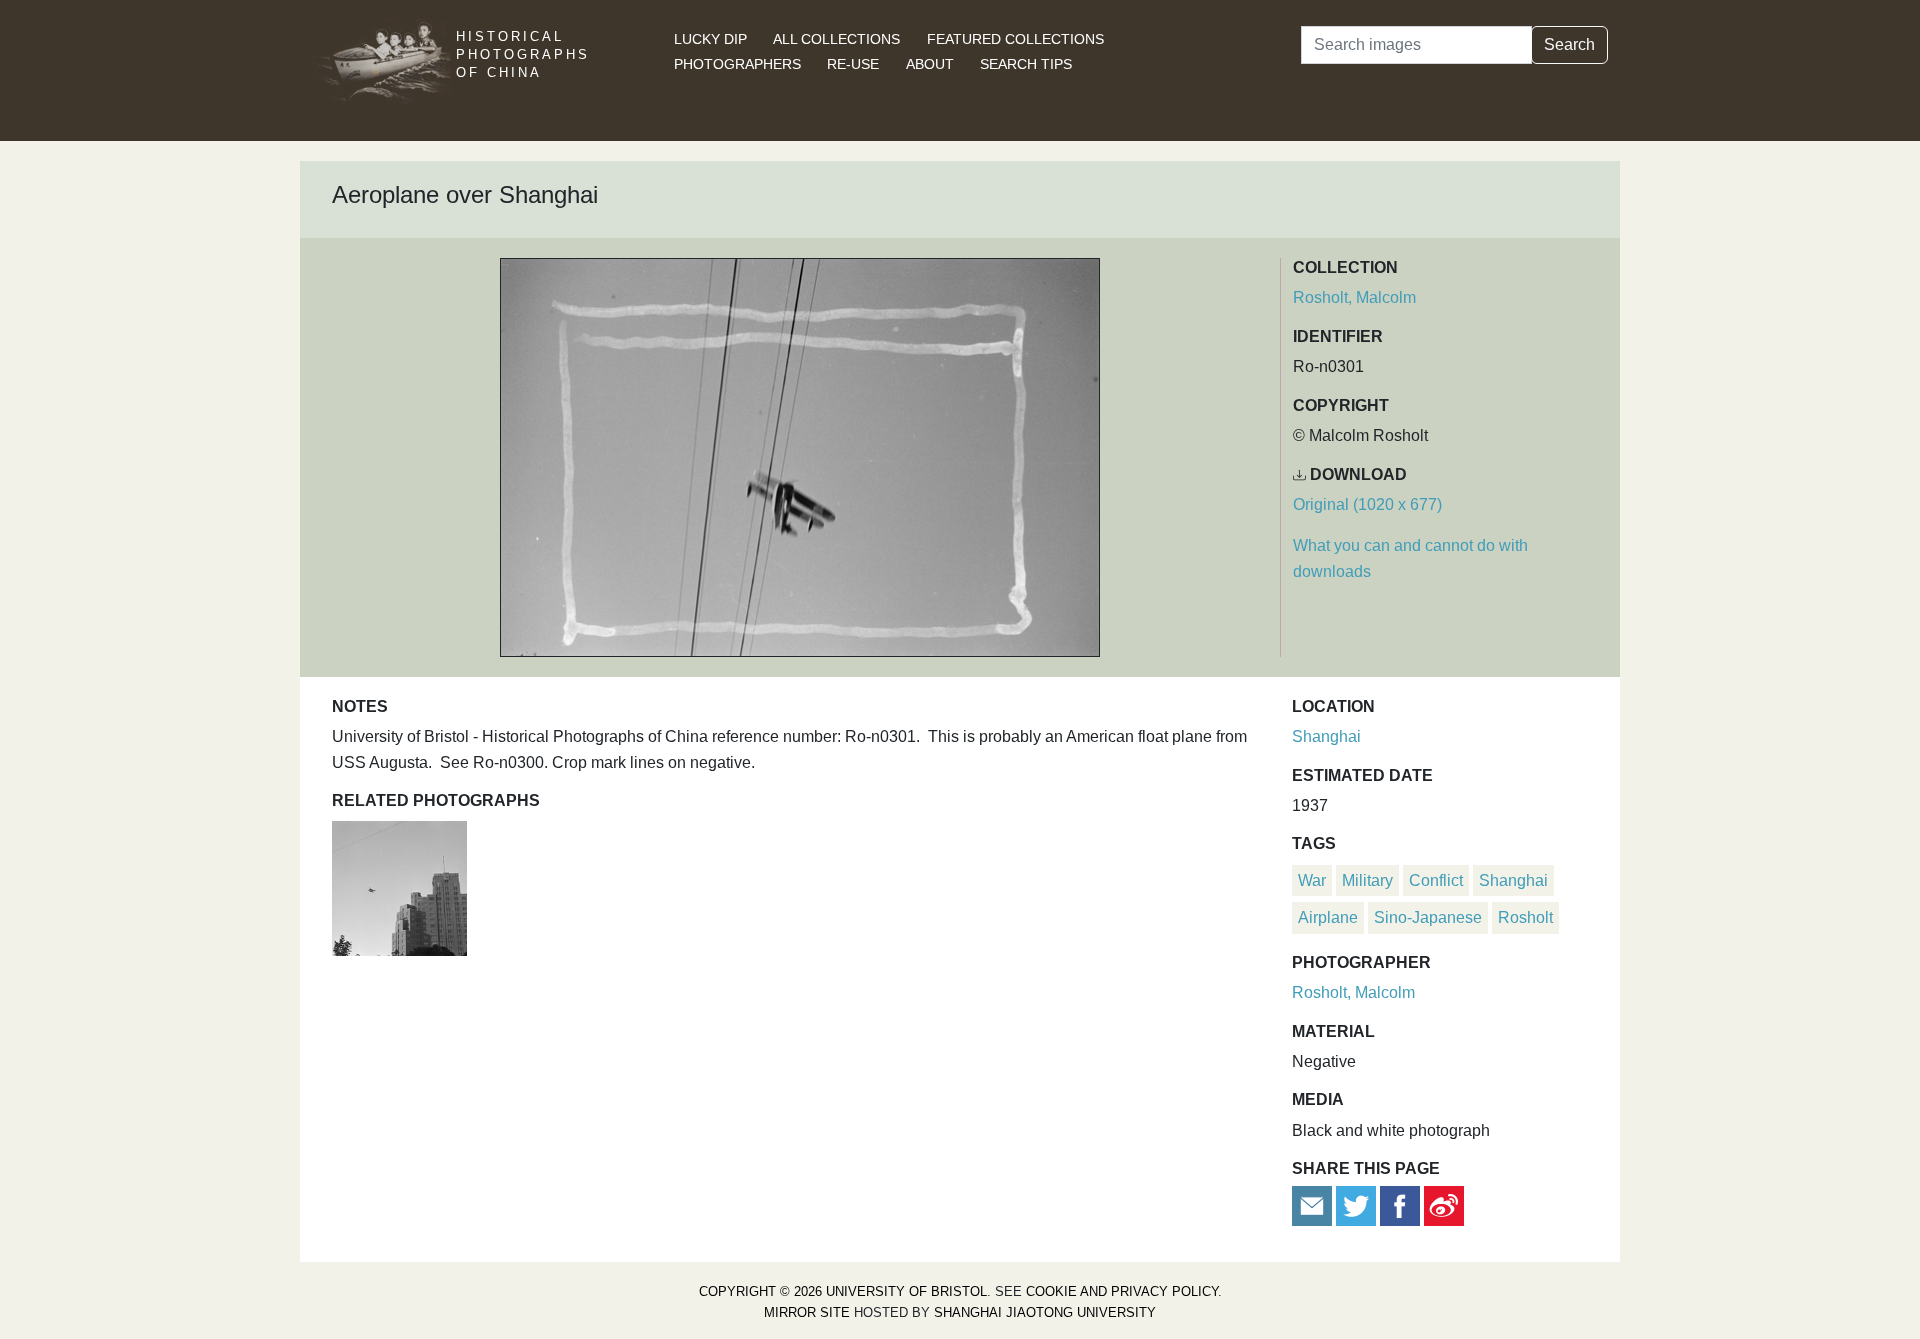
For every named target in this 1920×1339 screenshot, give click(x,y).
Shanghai (1326, 736)
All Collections (836, 39)
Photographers (737, 64)
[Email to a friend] (1314, 1205)
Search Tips (1026, 64)
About (930, 64)
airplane (1328, 917)
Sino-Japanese (1428, 917)
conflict (1436, 880)
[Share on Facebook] (1400, 1205)
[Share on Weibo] (1444, 1205)
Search (1569, 44)
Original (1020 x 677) (1367, 504)
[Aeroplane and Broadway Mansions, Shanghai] (399, 886)
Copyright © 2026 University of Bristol (843, 1291)
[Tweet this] (1358, 1205)
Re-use (853, 64)
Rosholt (1525, 917)
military (1367, 880)
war (1312, 880)
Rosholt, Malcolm (1354, 297)
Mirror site (807, 1312)
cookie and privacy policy (1122, 1291)
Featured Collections (1015, 39)
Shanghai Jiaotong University (1045, 1312)
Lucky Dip (710, 39)
